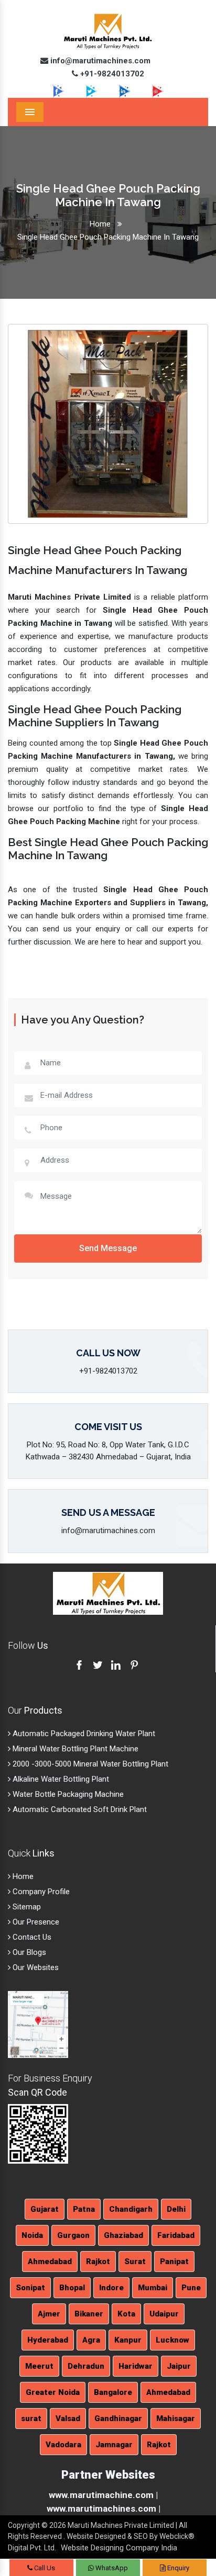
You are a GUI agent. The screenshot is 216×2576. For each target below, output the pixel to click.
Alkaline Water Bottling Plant (60, 1779)
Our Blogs (28, 1952)
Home (100, 224)
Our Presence (35, 1922)
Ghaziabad (123, 2235)
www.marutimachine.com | (103, 2495)
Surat (135, 2262)
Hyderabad (48, 2340)
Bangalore (113, 2392)
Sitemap (26, 1907)
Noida (32, 2235)
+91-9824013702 (111, 74)
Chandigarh (131, 2209)
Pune (191, 2288)
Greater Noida (53, 2392)
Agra (91, 2340)
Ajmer (49, 2314)
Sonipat (30, 2288)
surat (31, 2418)
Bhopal (72, 2288)
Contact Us (31, 1937)
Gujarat (45, 2209)
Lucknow (172, 2340)
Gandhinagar (118, 2418)
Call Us (44, 2568)
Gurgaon (73, 2235)
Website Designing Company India (119, 2548)
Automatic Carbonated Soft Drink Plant (79, 1809)
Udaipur (164, 2314)
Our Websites (35, 1967)
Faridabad (176, 2235)
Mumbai (153, 2288)
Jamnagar (114, 2445)
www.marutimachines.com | (104, 2508)
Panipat (174, 2262)
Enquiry (177, 2568)
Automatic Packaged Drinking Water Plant (83, 1734)
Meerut (39, 2366)
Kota (126, 2314)
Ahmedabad (50, 2262)
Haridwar (136, 2366)
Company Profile (40, 1892)
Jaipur (179, 2366)
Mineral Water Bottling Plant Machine (74, 1749)
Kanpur (128, 2340)
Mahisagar (176, 2418)
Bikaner (89, 2314)
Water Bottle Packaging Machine (67, 1794)
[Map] (38, 2024)
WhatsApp (111, 2568)
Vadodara (63, 2445)
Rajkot (98, 2262)
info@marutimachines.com (99, 61)
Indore (111, 2288)
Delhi (176, 2209)
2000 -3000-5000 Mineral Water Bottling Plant (89, 1764)
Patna (84, 2209)
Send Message (108, 1248)
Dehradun (86, 2366)
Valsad (68, 2418)
